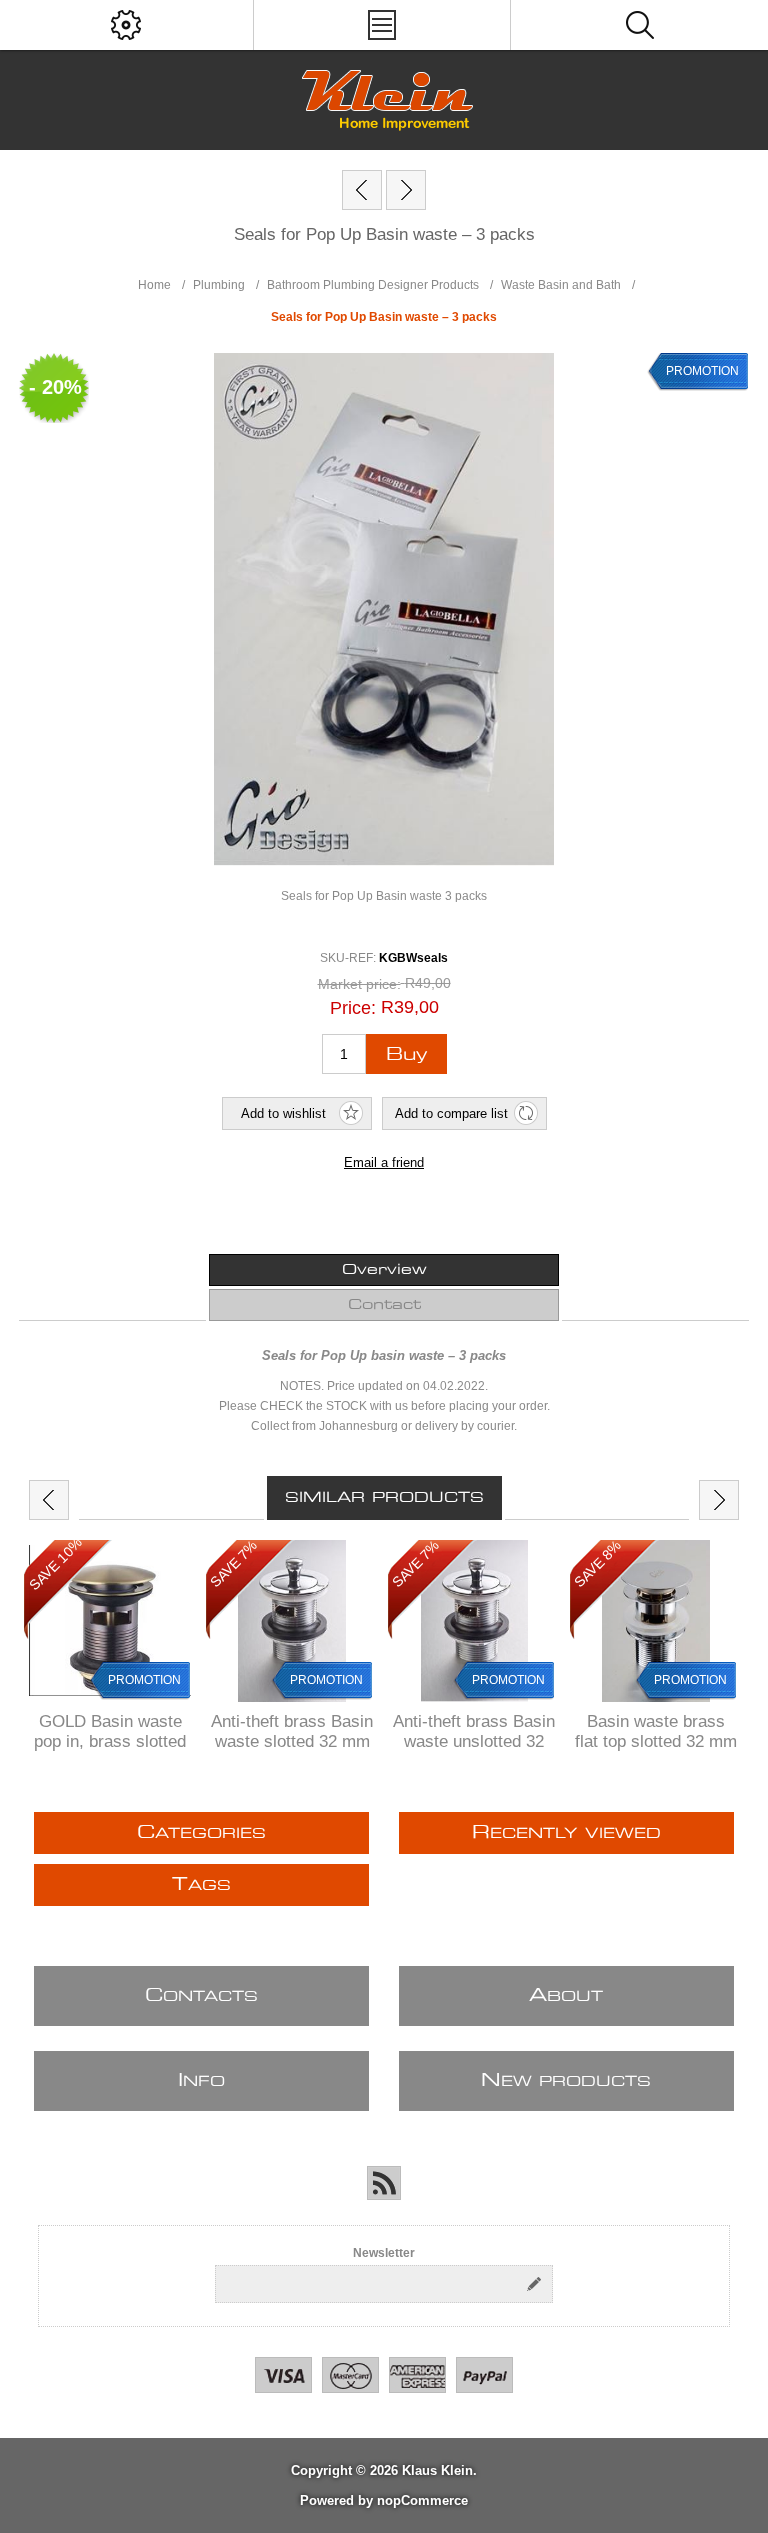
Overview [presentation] (384, 1270)
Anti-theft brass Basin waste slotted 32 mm (292, 1731)
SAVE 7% (233, 1563)
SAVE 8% (597, 1563)
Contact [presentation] (384, 1305)
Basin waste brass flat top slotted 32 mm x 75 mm (656, 1741)
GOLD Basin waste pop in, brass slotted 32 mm (110, 1741)
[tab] (384, 1270)
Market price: (359, 984)
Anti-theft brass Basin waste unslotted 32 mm (474, 1741)
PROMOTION (702, 371)
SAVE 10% (55, 1563)
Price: (353, 1008)
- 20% (55, 387)
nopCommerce (422, 2500)
